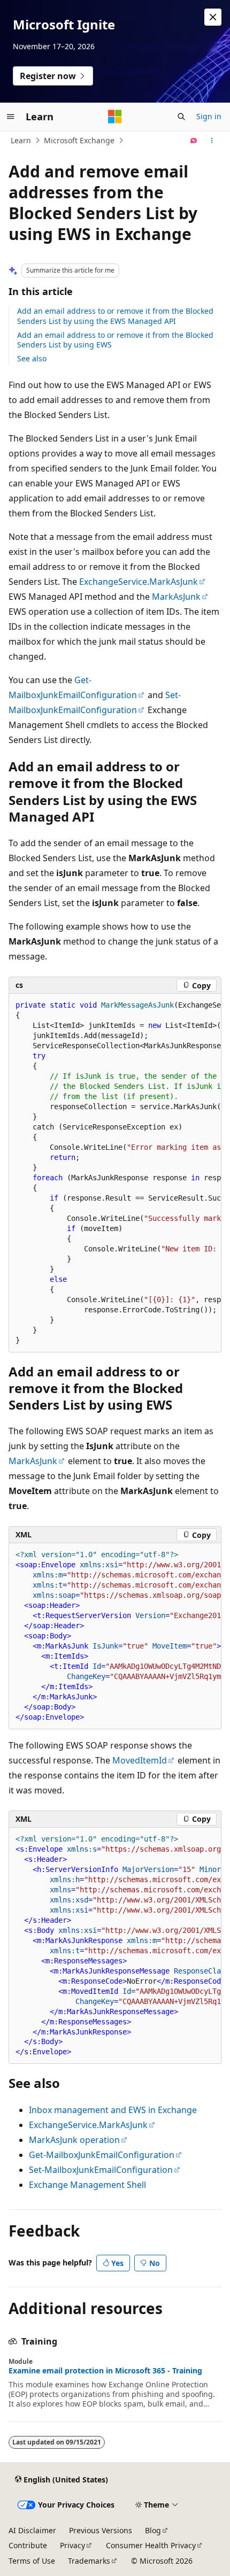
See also (32, 358)
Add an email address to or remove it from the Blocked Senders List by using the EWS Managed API (115, 316)
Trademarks (89, 2561)
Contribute (28, 2545)
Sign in (209, 116)
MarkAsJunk (176, 597)
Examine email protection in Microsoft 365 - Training (105, 2371)
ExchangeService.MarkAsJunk (139, 582)
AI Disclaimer (32, 2530)
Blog (153, 2530)
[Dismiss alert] (213, 17)
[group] (115, 1173)
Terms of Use (32, 2561)
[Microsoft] (115, 117)
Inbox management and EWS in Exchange (113, 2110)
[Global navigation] (11, 117)
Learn (21, 140)
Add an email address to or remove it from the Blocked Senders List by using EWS (115, 340)
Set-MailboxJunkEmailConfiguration (101, 2170)
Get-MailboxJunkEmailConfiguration (102, 2155)
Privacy (72, 2545)
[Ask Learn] (194, 141)
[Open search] (181, 117)
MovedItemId (140, 1760)
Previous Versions (101, 2530)
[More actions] (212, 141)
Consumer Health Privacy (151, 2545)
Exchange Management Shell (87, 2185)
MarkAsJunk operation (74, 2140)
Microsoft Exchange (79, 140)
